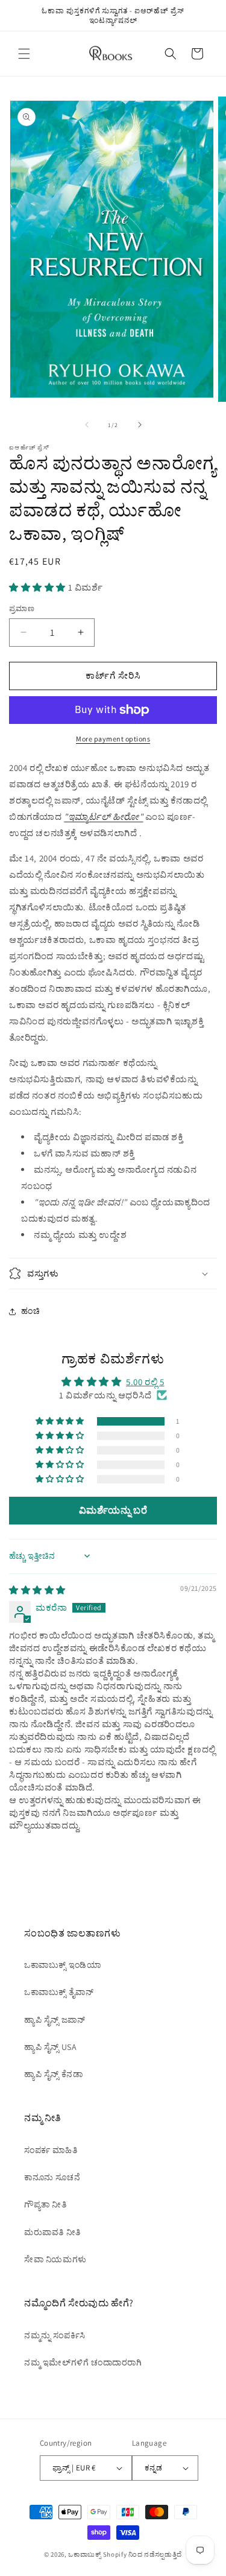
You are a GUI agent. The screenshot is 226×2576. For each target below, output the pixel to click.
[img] (37, 1590)
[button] (24, 54)
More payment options (113, 739)
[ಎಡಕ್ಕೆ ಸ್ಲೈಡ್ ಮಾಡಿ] (87, 425)
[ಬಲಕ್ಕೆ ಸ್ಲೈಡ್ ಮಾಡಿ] (140, 425)
